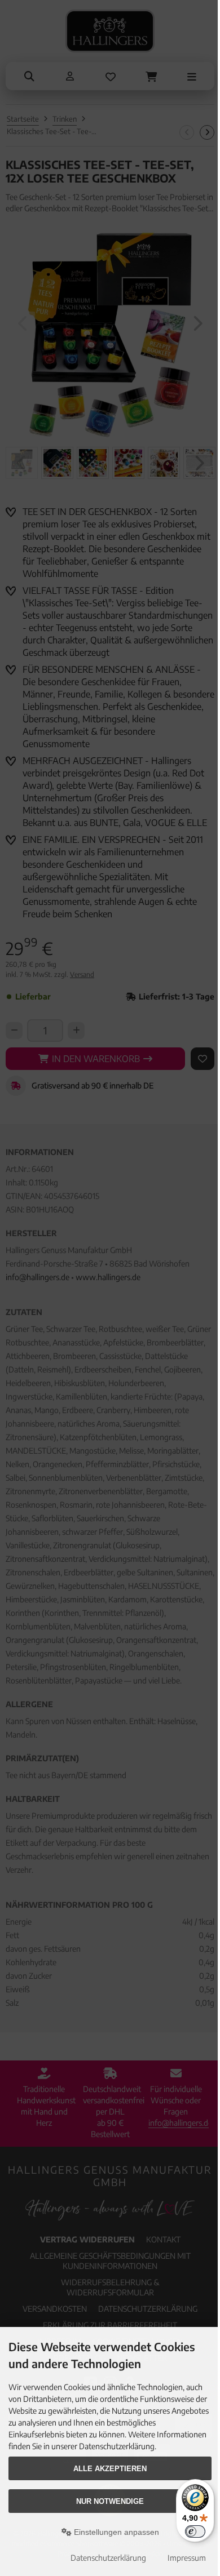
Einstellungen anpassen (115, 2532)
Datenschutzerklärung (108, 2558)
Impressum (187, 2558)
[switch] (195, 2531)
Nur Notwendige (110, 2501)
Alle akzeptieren (110, 2469)
